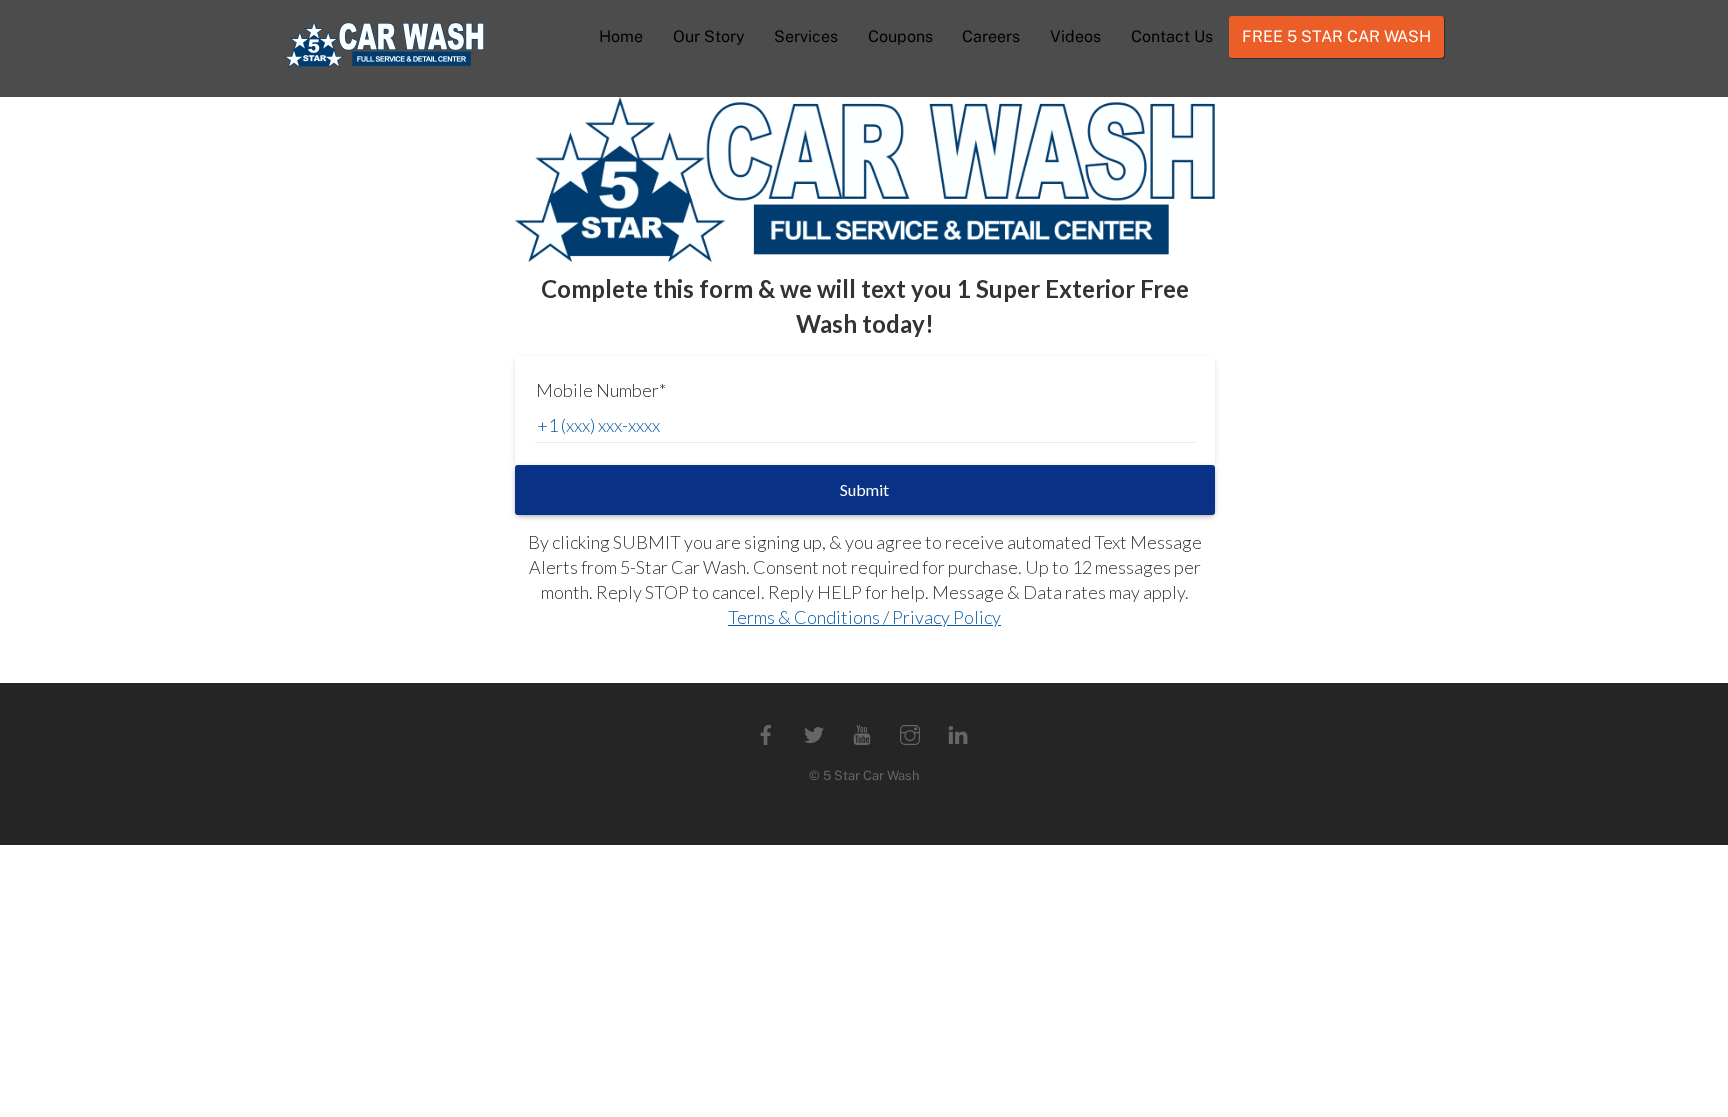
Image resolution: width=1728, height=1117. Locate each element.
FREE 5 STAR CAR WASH (1336, 36)
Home (621, 36)
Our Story (709, 36)
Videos (1075, 36)
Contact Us (1172, 36)
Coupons (900, 36)
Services (806, 36)
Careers (991, 36)
